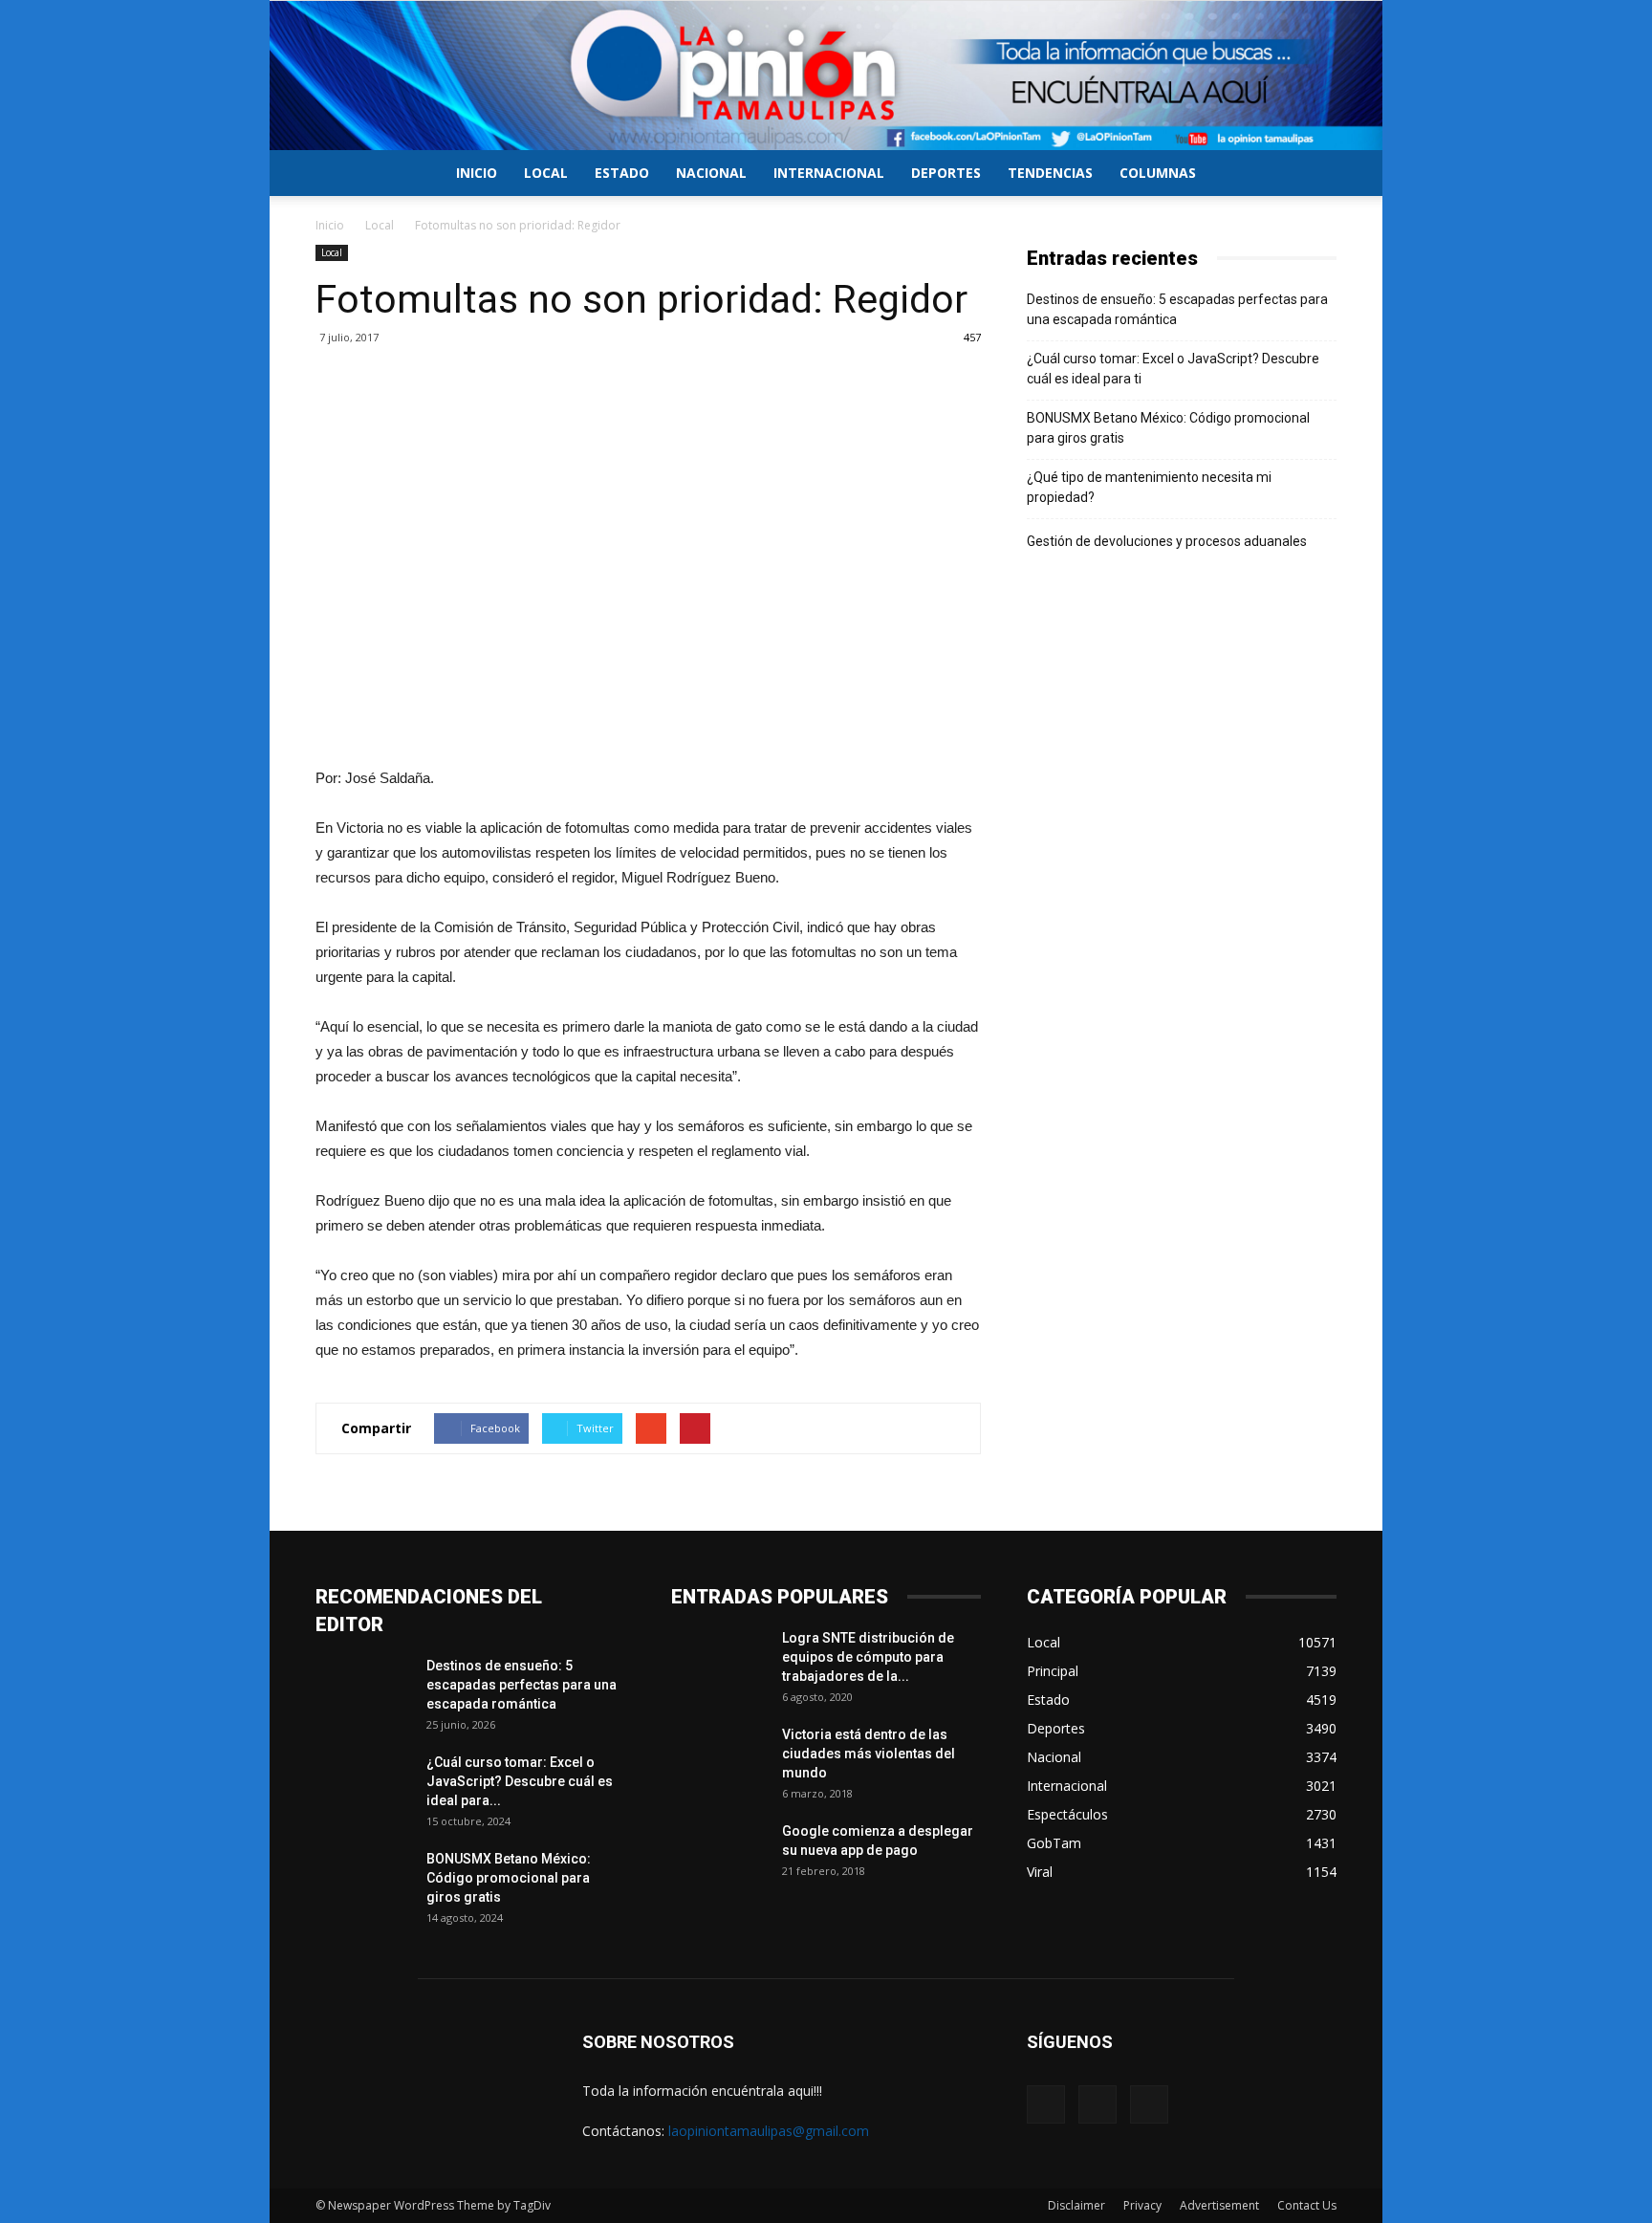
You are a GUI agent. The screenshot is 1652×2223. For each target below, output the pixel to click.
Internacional (829, 173)
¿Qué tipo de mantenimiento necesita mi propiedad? (1149, 487)
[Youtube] (1149, 2104)
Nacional (711, 173)
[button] (1314, 174)
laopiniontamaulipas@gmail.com (769, 2131)
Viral (1040, 1872)
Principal (1053, 1671)
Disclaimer (1076, 2205)
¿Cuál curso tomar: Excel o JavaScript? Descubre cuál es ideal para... (520, 1781)
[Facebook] (1046, 2104)
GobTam (1054, 1843)
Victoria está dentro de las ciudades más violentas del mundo (869, 1754)
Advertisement (1219, 2205)
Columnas (1158, 173)
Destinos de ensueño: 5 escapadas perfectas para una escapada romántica (1177, 309)
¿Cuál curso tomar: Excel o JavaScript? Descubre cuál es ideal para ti (1173, 369)
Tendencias (1050, 173)
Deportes (946, 173)
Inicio (477, 173)
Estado (622, 173)
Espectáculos (1067, 1814)
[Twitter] (1098, 2104)
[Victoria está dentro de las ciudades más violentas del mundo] (719, 1758)
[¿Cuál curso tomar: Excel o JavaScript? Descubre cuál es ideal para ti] (363, 1786)
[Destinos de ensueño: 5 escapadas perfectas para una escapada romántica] (363, 1689)
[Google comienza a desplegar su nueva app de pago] (719, 1855)
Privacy (1142, 2205)
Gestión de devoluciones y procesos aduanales (1167, 541)
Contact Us (1307, 2205)
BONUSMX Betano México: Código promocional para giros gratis (1168, 428)
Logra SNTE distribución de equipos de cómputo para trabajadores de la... (868, 1657)
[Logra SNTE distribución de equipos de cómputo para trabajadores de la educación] (719, 1662)
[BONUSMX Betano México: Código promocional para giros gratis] (363, 1883)
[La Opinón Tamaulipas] (826, 76)
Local (546, 173)
